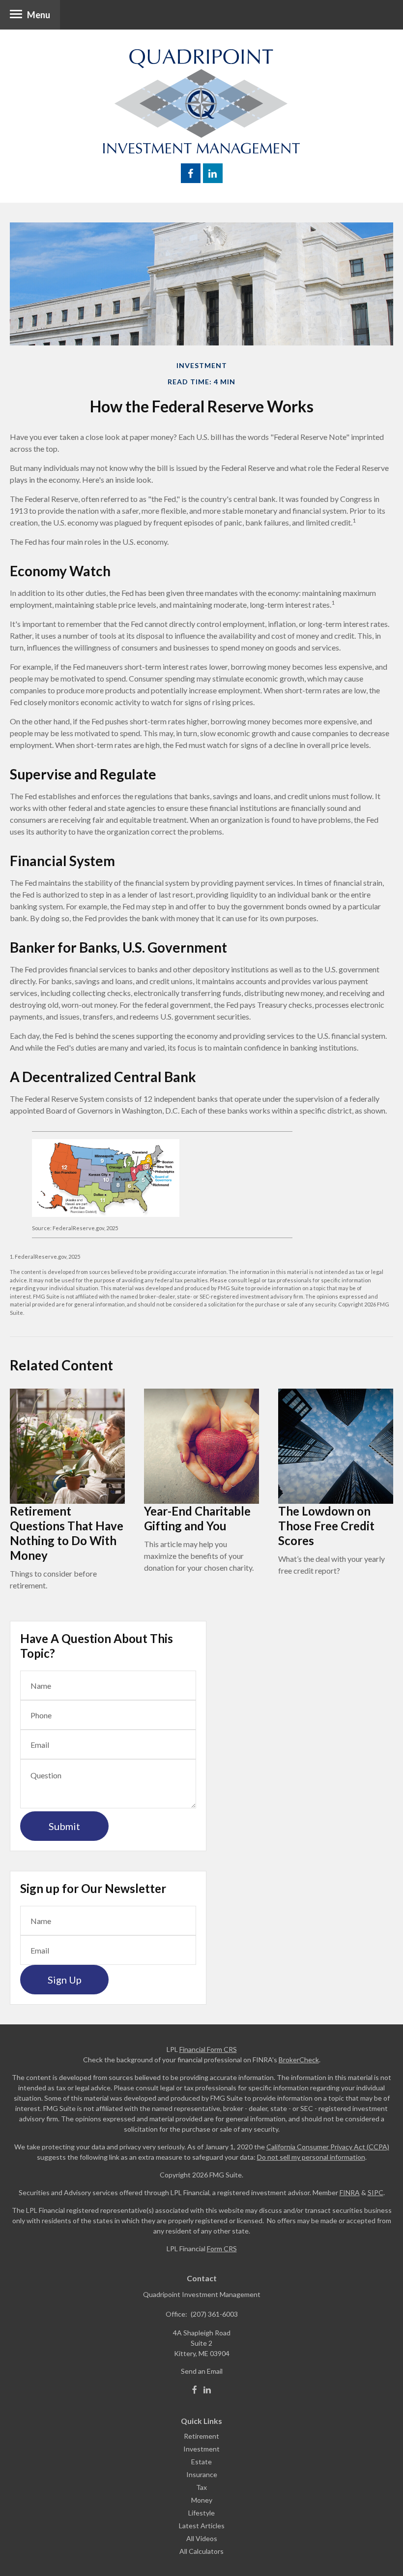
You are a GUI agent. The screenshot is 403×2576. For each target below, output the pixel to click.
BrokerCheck (299, 2060)
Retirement (201, 2436)
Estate (201, 2462)
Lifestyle (201, 2513)
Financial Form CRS (208, 2049)
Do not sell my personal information (311, 2157)
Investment (201, 2449)
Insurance (202, 2474)
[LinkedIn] (207, 2390)
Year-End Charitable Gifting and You (197, 1518)
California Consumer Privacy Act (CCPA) (328, 2147)
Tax (201, 2487)
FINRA (350, 2192)
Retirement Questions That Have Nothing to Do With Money (67, 1533)
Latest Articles (202, 2526)
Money (202, 2500)
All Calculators (201, 2551)
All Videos (202, 2538)
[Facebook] (195, 2390)
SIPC (375, 2192)
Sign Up (65, 1980)
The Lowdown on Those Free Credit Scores (326, 1526)
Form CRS (222, 2249)
